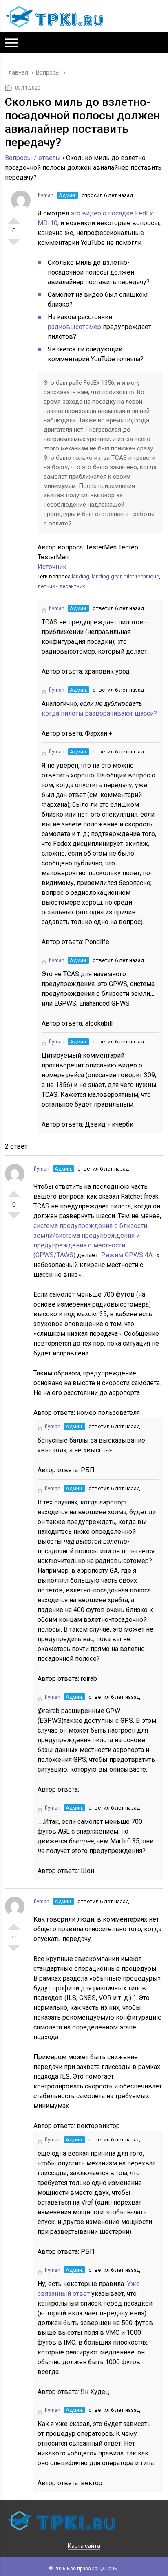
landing (81, 576)
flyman (45, 195)
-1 (14, 245)
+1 (14, 217)
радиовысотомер (75, 327)
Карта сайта (84, 2546)
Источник (52, 567)
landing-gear (106, 576)
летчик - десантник (61, 586)
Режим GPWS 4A (128, 1255)
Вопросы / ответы (33, 158)
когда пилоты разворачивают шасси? (99, 713)
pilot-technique (141, 576)
